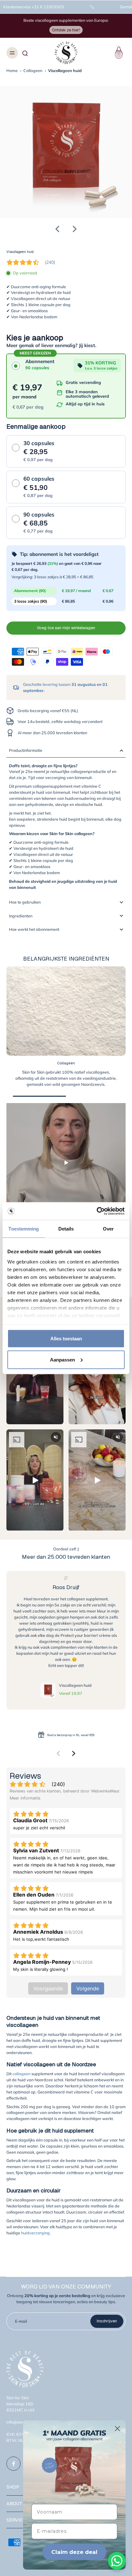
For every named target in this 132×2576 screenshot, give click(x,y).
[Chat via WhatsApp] (117, 2561)
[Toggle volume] (56, 1437)
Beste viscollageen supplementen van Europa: (66, 20)
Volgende (88, 1988)
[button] (66, 628)
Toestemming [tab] (24, 1229)
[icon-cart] (118, 53)
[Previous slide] (58, 1753)
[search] (25, 53)
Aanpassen (62, 1359)
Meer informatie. (25, 1798)
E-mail (21, 2321)
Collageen (33, 70)
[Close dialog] (117, 2429)
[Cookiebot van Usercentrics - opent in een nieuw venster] (97, 1211)
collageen (21, 2074)
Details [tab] (66, 1229)
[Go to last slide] (57, 229)
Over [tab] (108, 1229)
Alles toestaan (66, 1339)
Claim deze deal (74, 2552)
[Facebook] (13, 2464)
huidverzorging (35, 2233)
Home (12, 70)
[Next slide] (75, 229)
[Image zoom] (66, 152)
